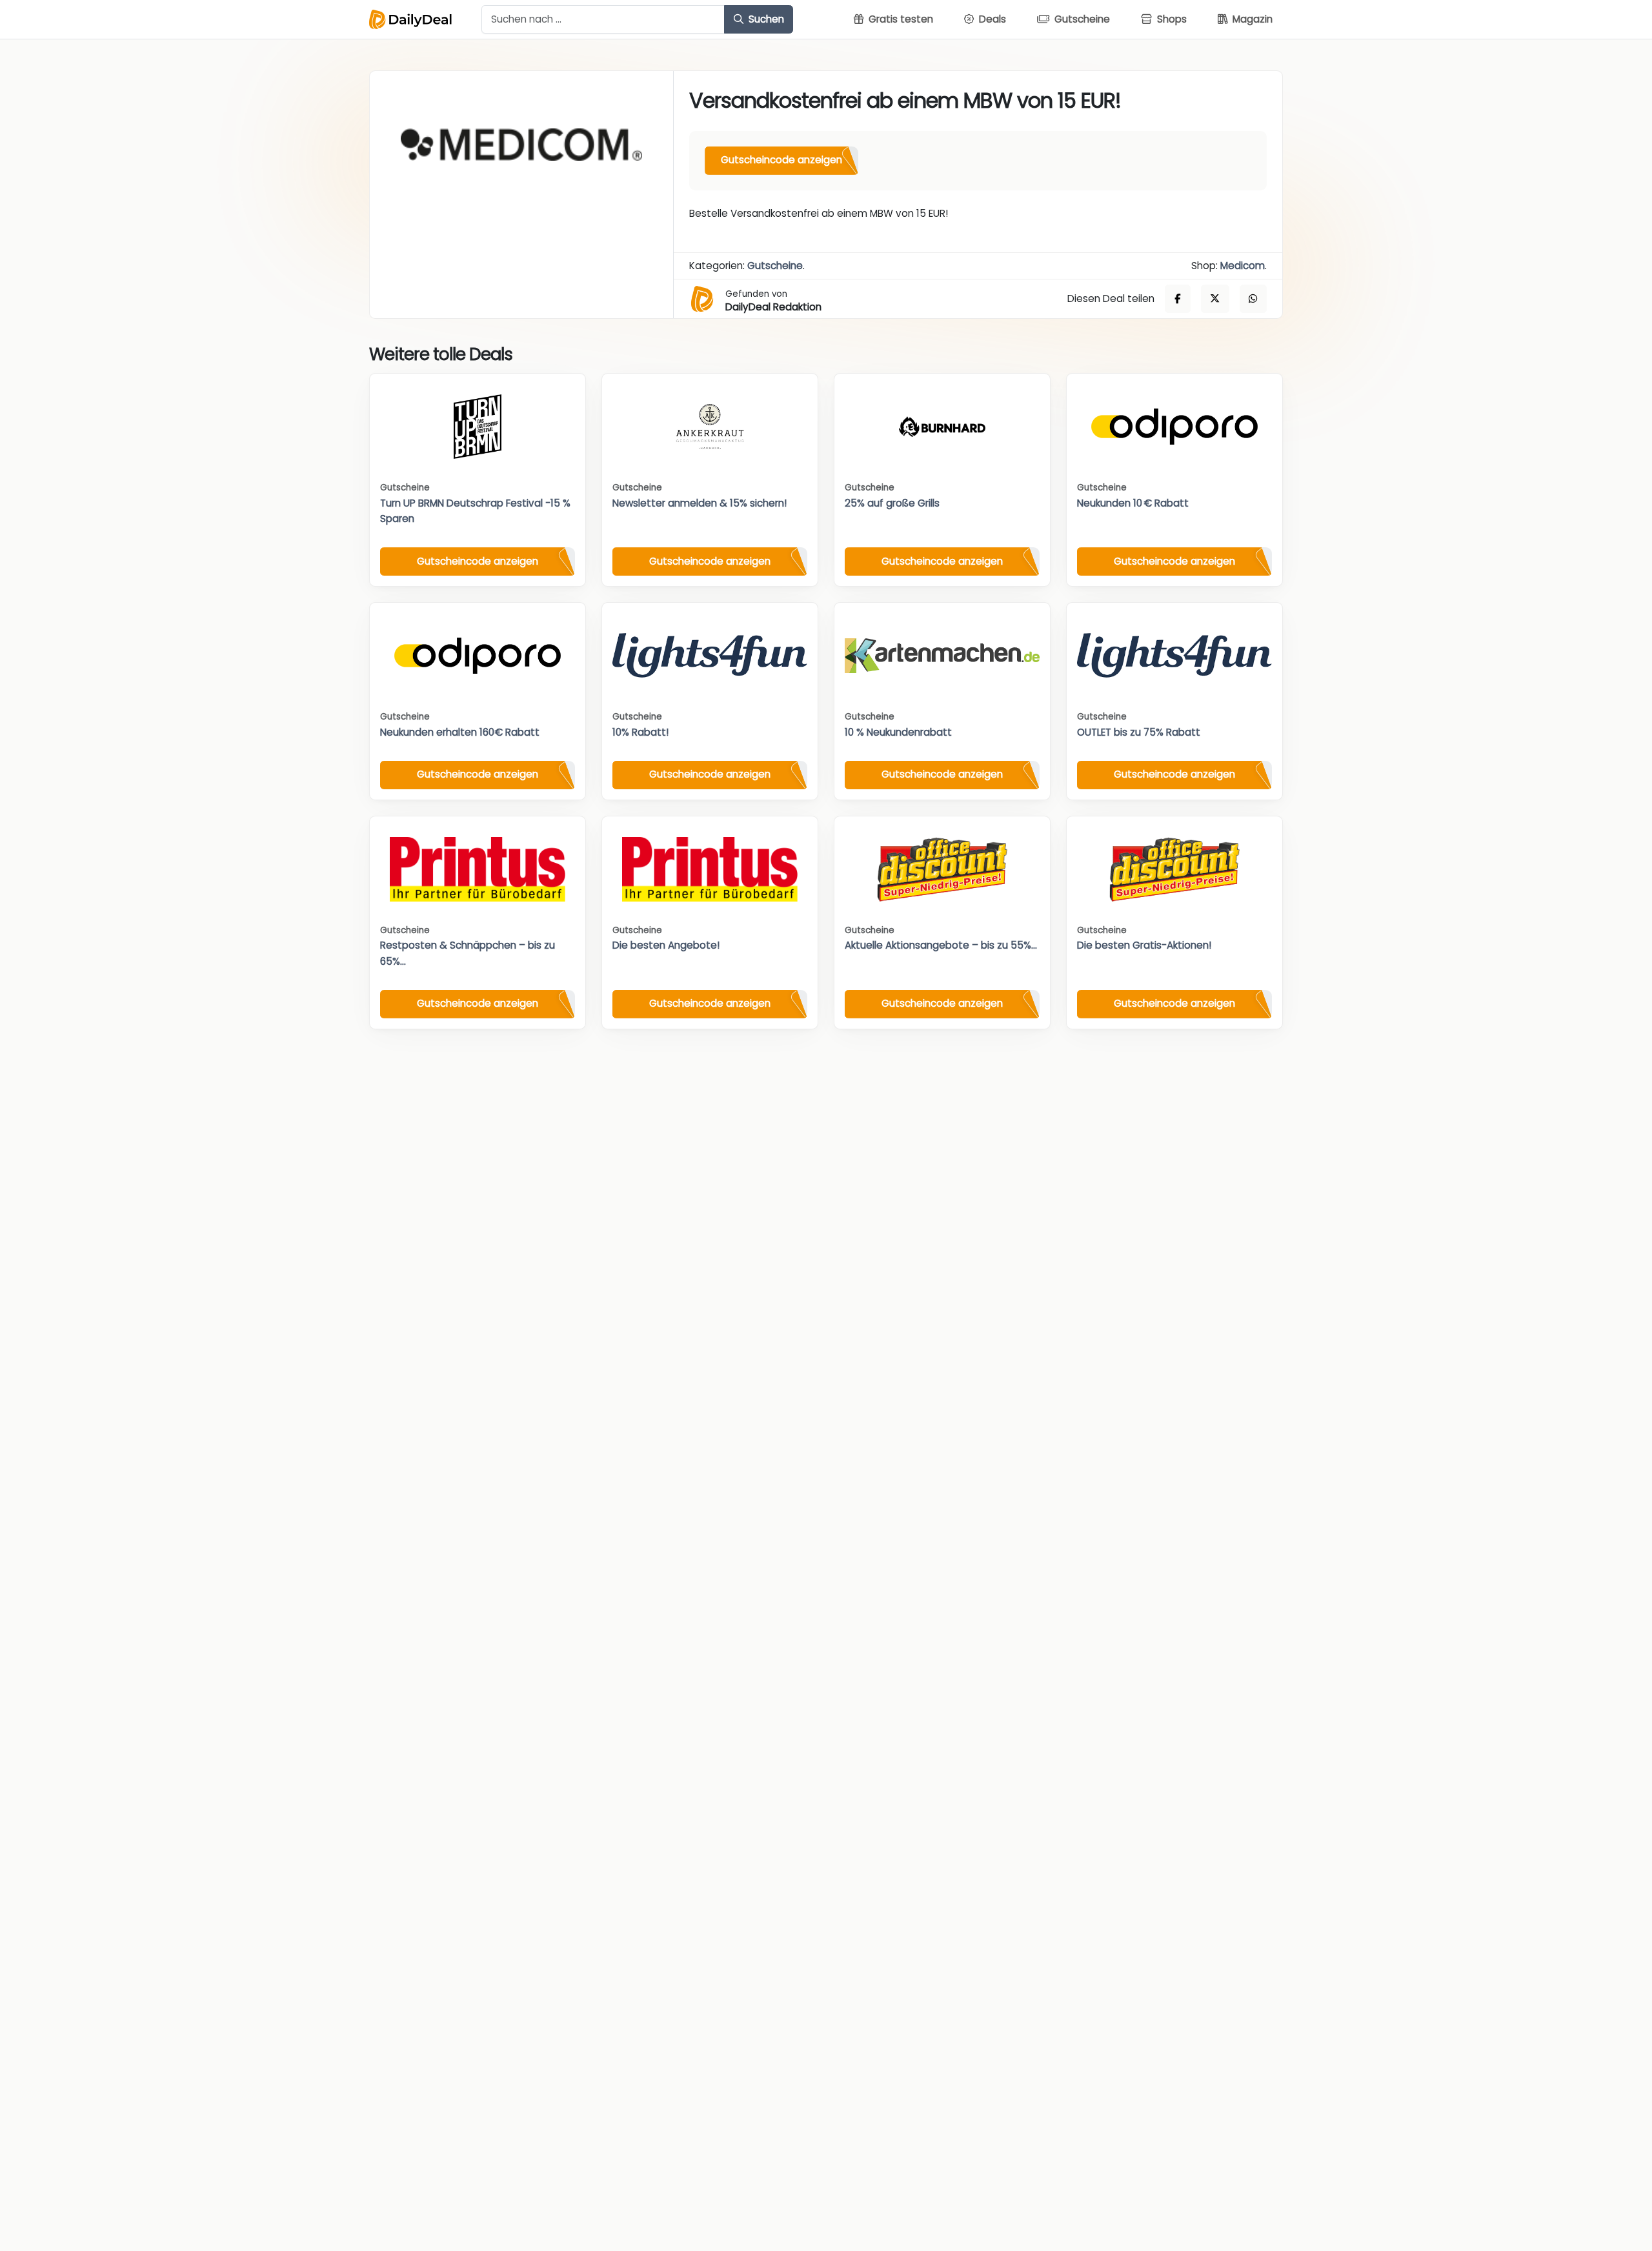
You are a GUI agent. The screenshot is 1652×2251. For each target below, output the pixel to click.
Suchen (765, 19)
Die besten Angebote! (666, 945)
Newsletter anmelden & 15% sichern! (700, 503)
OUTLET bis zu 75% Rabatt (1139, 732)
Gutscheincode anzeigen (781, 160)
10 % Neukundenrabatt (898, 732)
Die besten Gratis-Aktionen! (1144, 945)
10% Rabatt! (640, 732)
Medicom (1243, 266)
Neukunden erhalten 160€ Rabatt (460, 732)
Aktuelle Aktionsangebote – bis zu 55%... (941, 945)
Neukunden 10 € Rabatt (1133, 503)
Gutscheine (775, 266)
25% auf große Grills (892, 503)
